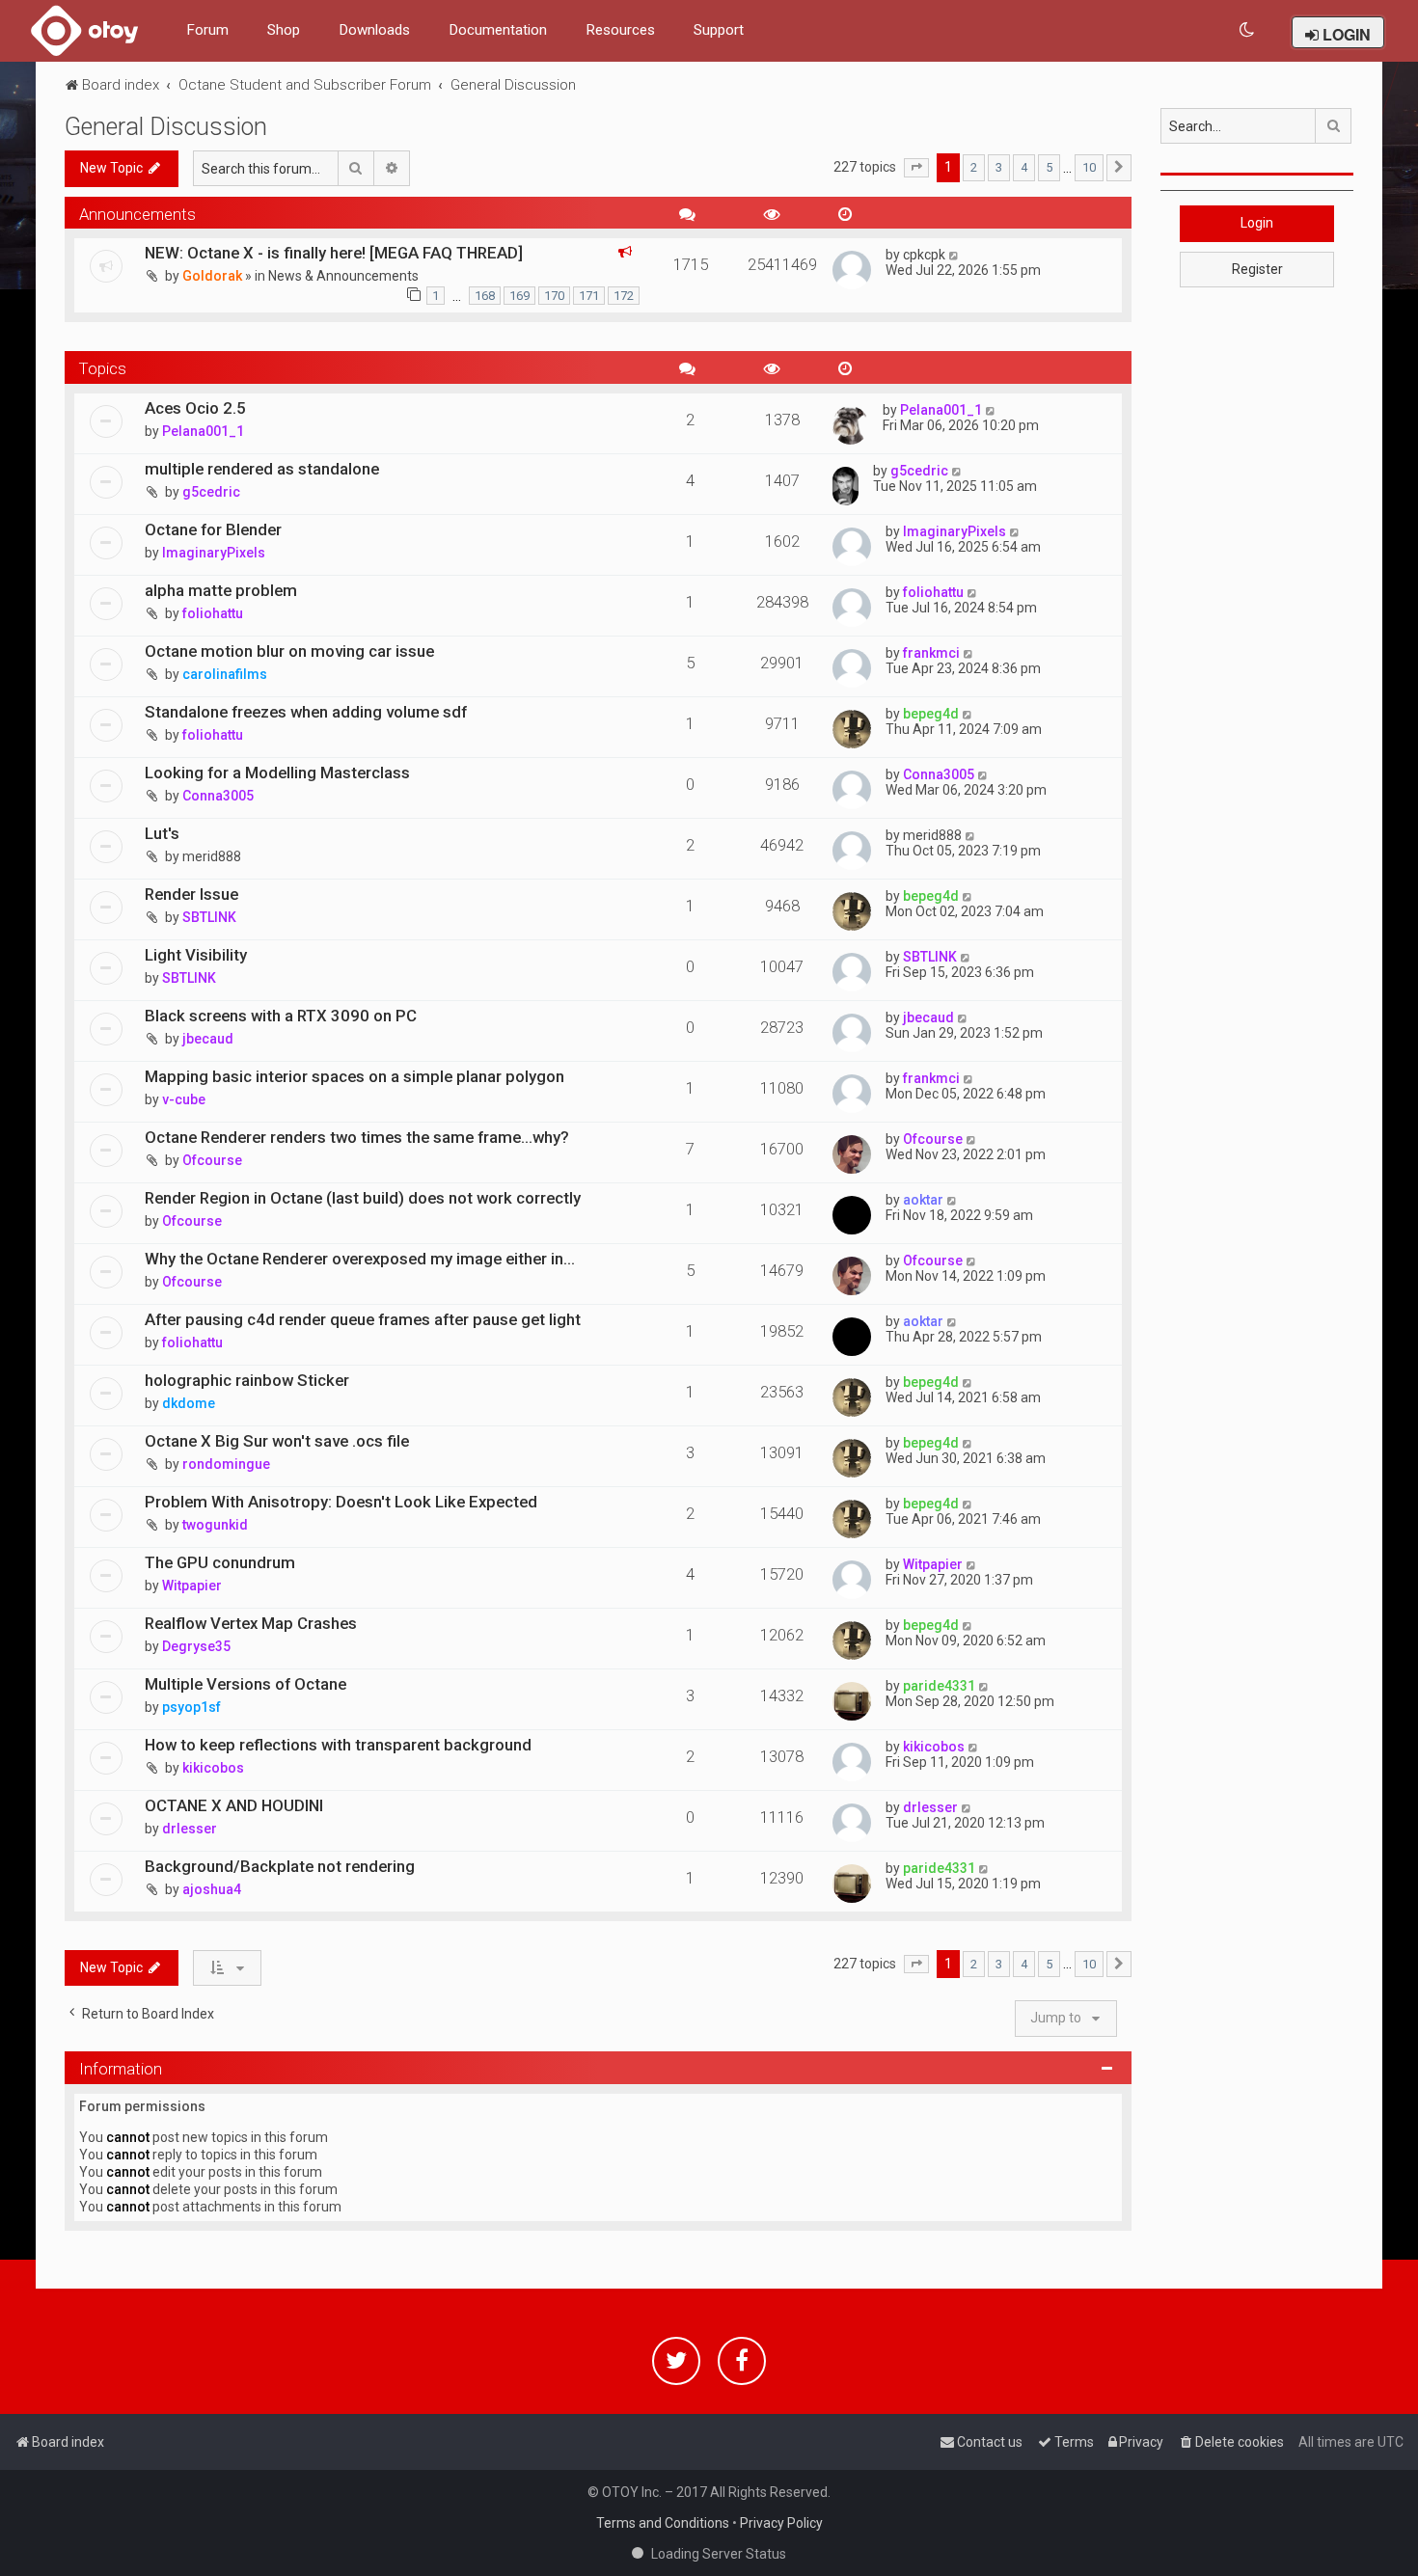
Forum (207, 30)
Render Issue (191, 894)
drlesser (190, 1829)
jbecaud (208, 1039)
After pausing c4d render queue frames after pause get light (363, 1319)
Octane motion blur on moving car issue (289, 651)
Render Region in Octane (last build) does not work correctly (363, 1198)
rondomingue (226, 1464)
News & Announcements (343, 276)
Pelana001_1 (203, 431)
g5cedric (211, 492)
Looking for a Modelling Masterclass (277, 773)
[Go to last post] (954, 255)
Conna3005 (218, 796)
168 (485, 296)
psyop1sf (191, 1707)
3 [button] (999, 167)
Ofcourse (212, 1160)
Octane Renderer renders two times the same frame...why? (357, 1137)
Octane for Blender (213, 529)
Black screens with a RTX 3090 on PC (281, 1016)
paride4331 (939, 1686)
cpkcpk (924, 255)
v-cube (184, 1099)
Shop (284, 30)
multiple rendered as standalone (262, 469)
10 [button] (1089, 167)
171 (589, 296)
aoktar (923, 1200)
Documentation (498, 30)
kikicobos (213, 1768)
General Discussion (166, 127)
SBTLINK (209, 917)
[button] (916, 168)
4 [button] (1024, 167)
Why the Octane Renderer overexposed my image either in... (360, 1259)
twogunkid (215, 1525)
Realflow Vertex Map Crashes (251, 1623)
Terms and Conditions (663, 2523)
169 (519, 296)
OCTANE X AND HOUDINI (234, 1805)
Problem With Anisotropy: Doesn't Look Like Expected (341, 1502)
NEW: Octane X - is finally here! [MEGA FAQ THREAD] (334, 253)
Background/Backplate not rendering (280, 1866)
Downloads (374, 30)
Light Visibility (196, 955)
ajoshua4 (212, 1889)
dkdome (189, 1403)
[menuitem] (1248, 30)
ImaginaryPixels (214, 553)
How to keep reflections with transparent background (338, 1745)
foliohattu (213, 613)
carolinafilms (225, 674)
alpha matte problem (221, 590)
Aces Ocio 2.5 (195, 408)
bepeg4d (931, 714)
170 (554, 296)
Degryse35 (196, 1646)
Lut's (162, 833)
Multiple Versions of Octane (245, 1684)
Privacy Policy (781, 2523)
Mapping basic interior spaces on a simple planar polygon (354, 1076)
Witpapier (192, 1586)
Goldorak (212, 276)
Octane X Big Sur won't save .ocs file (277, 1441)
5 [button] (1049, 167)
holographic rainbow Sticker (247, 1380)
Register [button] (1257, 269)
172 (624, 296)
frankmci (931, 653)
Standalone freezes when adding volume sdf (306, 712)
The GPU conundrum (220, 1562)
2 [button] (974, 167)
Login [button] (1257, 223)
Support (719, 30)
